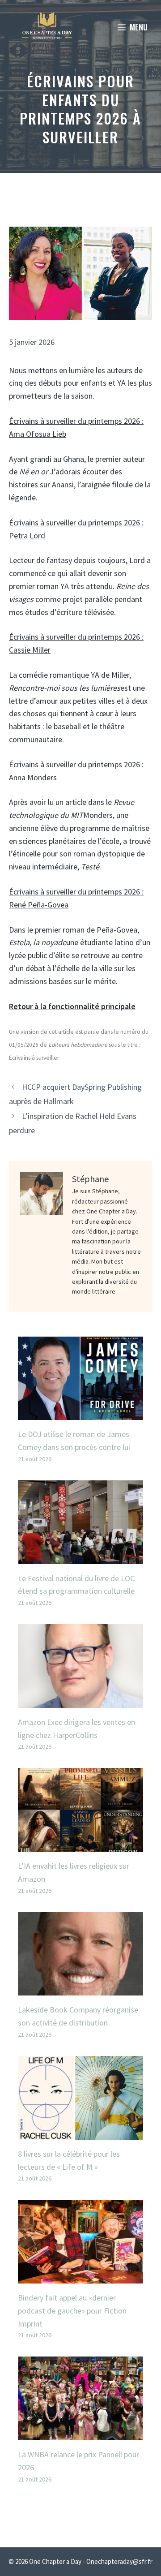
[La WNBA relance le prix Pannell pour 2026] (80, 2433)
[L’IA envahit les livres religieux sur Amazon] (80, 1845)
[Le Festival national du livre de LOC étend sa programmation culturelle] (80, 1557)
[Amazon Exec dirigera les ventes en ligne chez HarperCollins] (80, 1701)
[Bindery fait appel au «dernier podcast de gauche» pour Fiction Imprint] (80, 2277)
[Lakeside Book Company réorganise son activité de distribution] (80, 1989)
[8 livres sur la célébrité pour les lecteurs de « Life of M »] (80, 2133)
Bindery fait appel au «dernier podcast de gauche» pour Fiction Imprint (72, 2311)
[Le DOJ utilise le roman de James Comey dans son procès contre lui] (80, 1413)
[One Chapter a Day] (47, 27)
